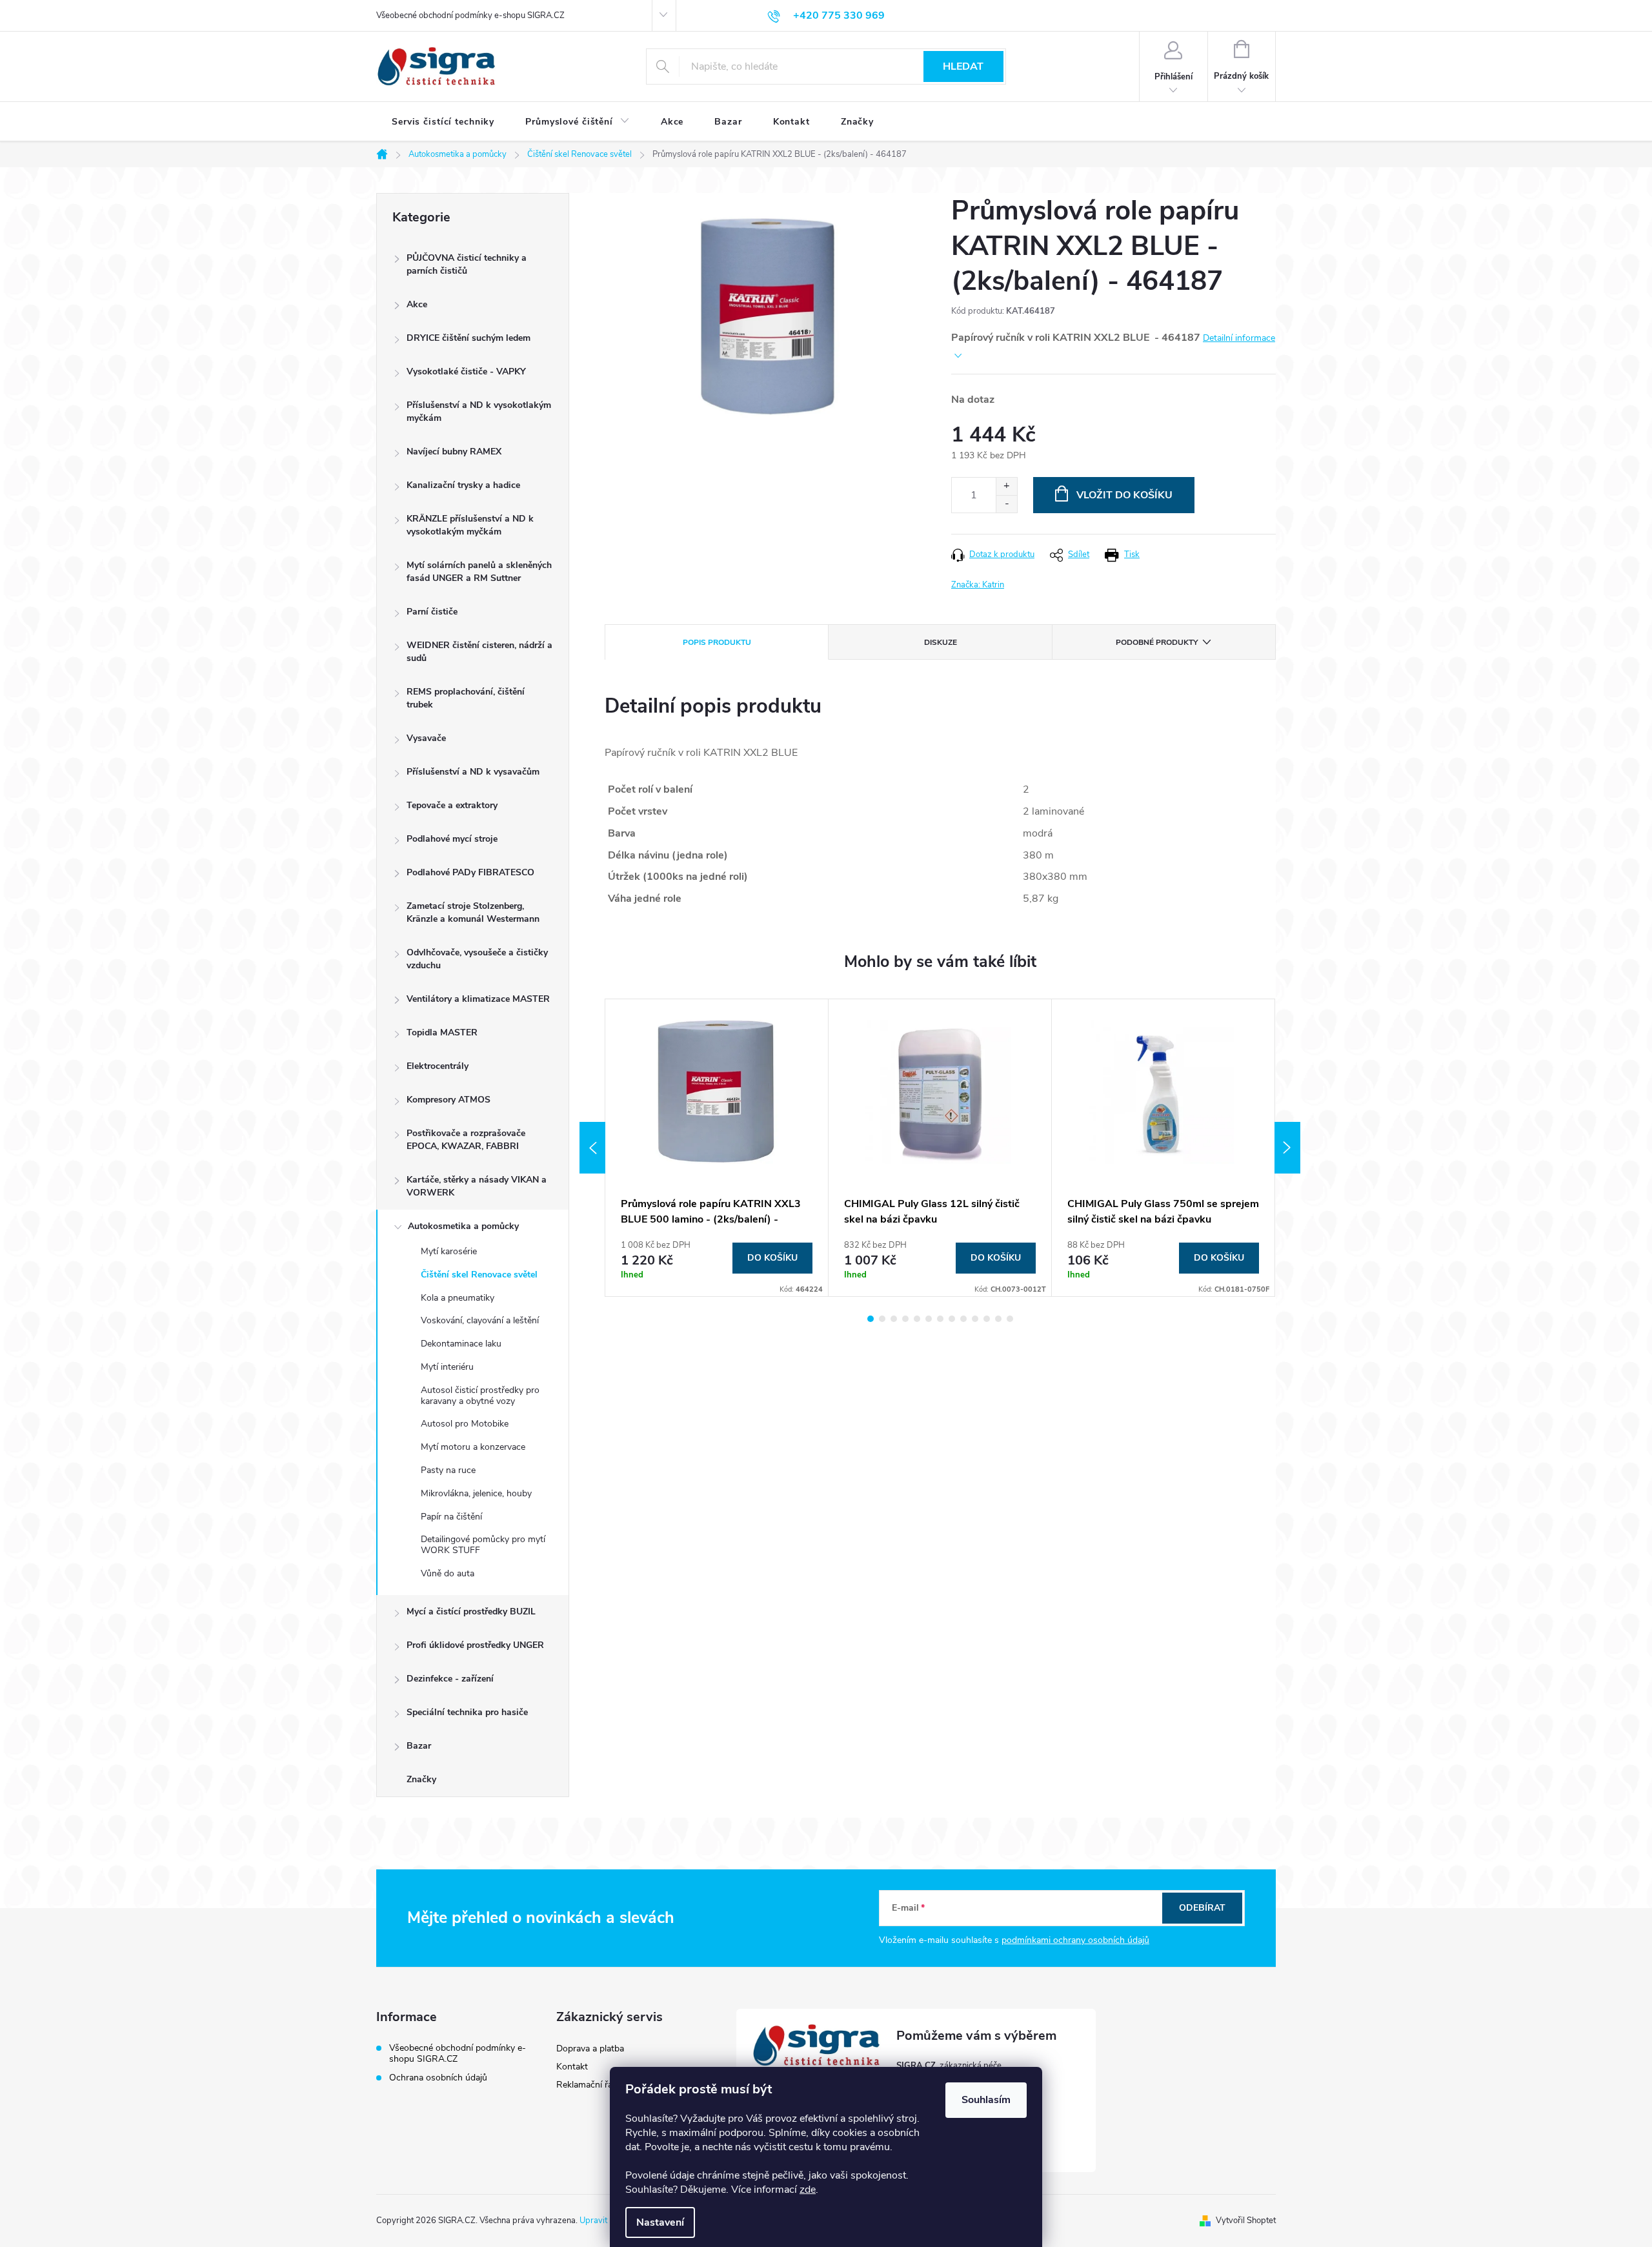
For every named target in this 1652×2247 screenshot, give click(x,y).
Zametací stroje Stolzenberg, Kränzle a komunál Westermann (473, 912)
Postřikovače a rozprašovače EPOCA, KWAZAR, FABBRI (466, 1140)
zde (808, 2190)
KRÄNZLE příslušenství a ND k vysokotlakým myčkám (470, 525)
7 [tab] (940, 1319)
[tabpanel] (717, 1148)
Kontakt (572, 2067)
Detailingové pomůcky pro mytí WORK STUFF (483, 1545)
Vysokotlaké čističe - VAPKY (466, 371)
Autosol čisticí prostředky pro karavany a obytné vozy (480, 1396)
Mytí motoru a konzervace (473, 1447)
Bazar (419, 1746)
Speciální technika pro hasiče (467, 1712)
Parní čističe (432, 612)
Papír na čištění (451, 1517)
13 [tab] (1010, 1319)
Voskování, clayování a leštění (480, 1320)
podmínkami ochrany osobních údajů (1075, 1940)
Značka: (978, 585)
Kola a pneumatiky (458, 1298)
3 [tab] (894, 1319)
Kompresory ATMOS (448, 1100)
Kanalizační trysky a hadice (463, 485)
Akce (417, 304)
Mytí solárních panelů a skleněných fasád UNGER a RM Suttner (479, 572)
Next (1287, 1148)
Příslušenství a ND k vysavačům (473, 772)
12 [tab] (998, 1319)
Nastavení (660, 2222)
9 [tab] (963, 1319)
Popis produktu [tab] (717, 642)
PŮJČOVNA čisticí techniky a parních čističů (467, 264)
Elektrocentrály (438, 1066)
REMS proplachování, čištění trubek (466, 698)
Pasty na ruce (448, 1470)
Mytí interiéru (447, 1367)
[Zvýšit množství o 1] (1006, 486)
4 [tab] (905, 1319)
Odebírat (1202, 1908)
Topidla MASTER (442, 1032)
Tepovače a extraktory (452, 805)
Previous (592, 1148)
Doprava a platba (590, 2049)
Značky (421, 1779)
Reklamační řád (587, 2085)
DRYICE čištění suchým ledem (468, 338)
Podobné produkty (1157, 642)
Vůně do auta (448, 1573)
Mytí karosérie (449, 1251)
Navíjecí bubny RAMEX (454, 452)
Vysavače (426, 738)
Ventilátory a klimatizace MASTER (478, 999)
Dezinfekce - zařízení (450, 1679)
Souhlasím (986, 2100)
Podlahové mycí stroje (452, 839)
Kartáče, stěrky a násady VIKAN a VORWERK (477, 1186)
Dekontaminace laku (461, 1344)
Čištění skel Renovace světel (479, 1275)
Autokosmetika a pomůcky (463, 1226)
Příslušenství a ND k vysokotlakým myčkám (479, 412)
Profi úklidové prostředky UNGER (475, 1645)
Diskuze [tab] (941, 642)
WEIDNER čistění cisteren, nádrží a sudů (479, 652)
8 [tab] (952, 1319)
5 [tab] (917, 1319)
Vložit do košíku (1124, 495)
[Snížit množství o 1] (1006, 504)
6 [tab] (929, 1319)
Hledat (963, 66)
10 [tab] (975, 1319)
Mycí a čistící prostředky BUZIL (471, 1612)
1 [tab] (871, 1319)
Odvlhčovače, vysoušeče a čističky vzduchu (477, 959)
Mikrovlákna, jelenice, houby (476, 1493)
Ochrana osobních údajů (438, 2078)
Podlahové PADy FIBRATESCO (470, 872)
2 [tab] (882, 1319)
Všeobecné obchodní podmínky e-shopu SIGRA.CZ (470, 15)
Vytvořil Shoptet (1246, 2221)
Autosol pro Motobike (465, 1424)
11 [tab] (987, 1319)
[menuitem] (443, 122)
